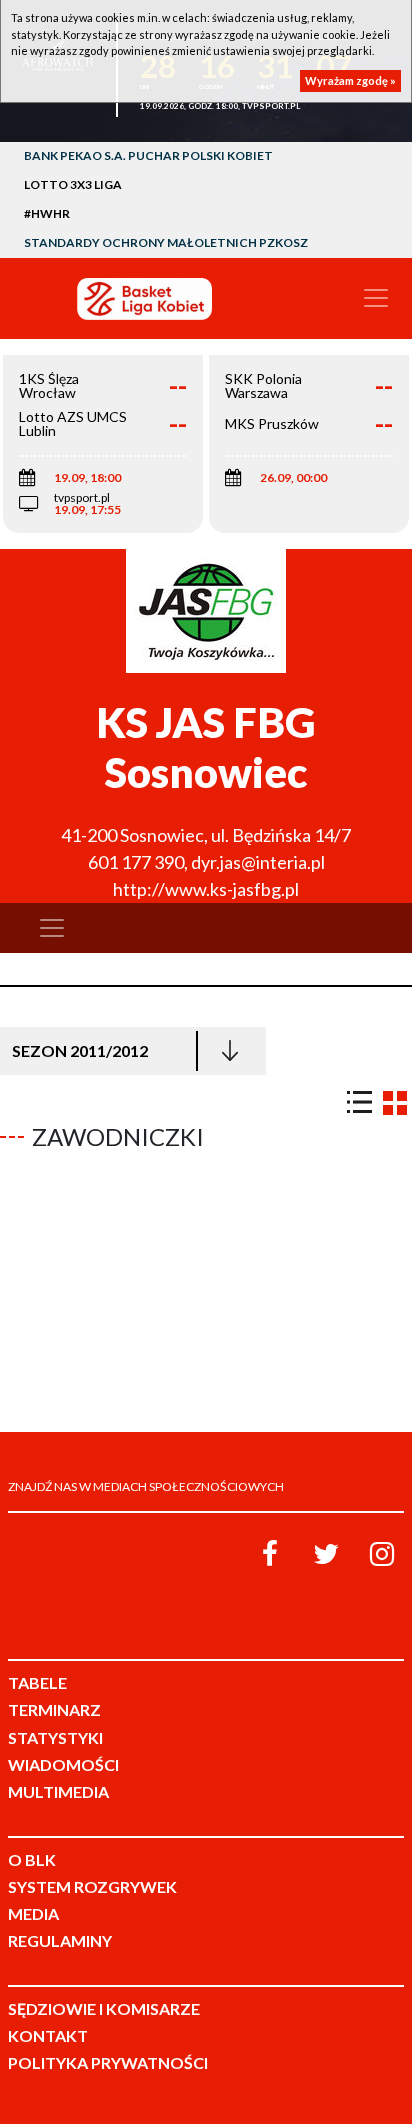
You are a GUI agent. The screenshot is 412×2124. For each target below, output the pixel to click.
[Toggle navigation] (376, 298)
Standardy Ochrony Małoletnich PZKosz (166, 242)
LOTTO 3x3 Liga (73, 184)
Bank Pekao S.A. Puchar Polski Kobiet (148, 155)
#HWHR (47, 213)
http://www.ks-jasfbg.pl (206, 889)
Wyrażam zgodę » (350, 80)
